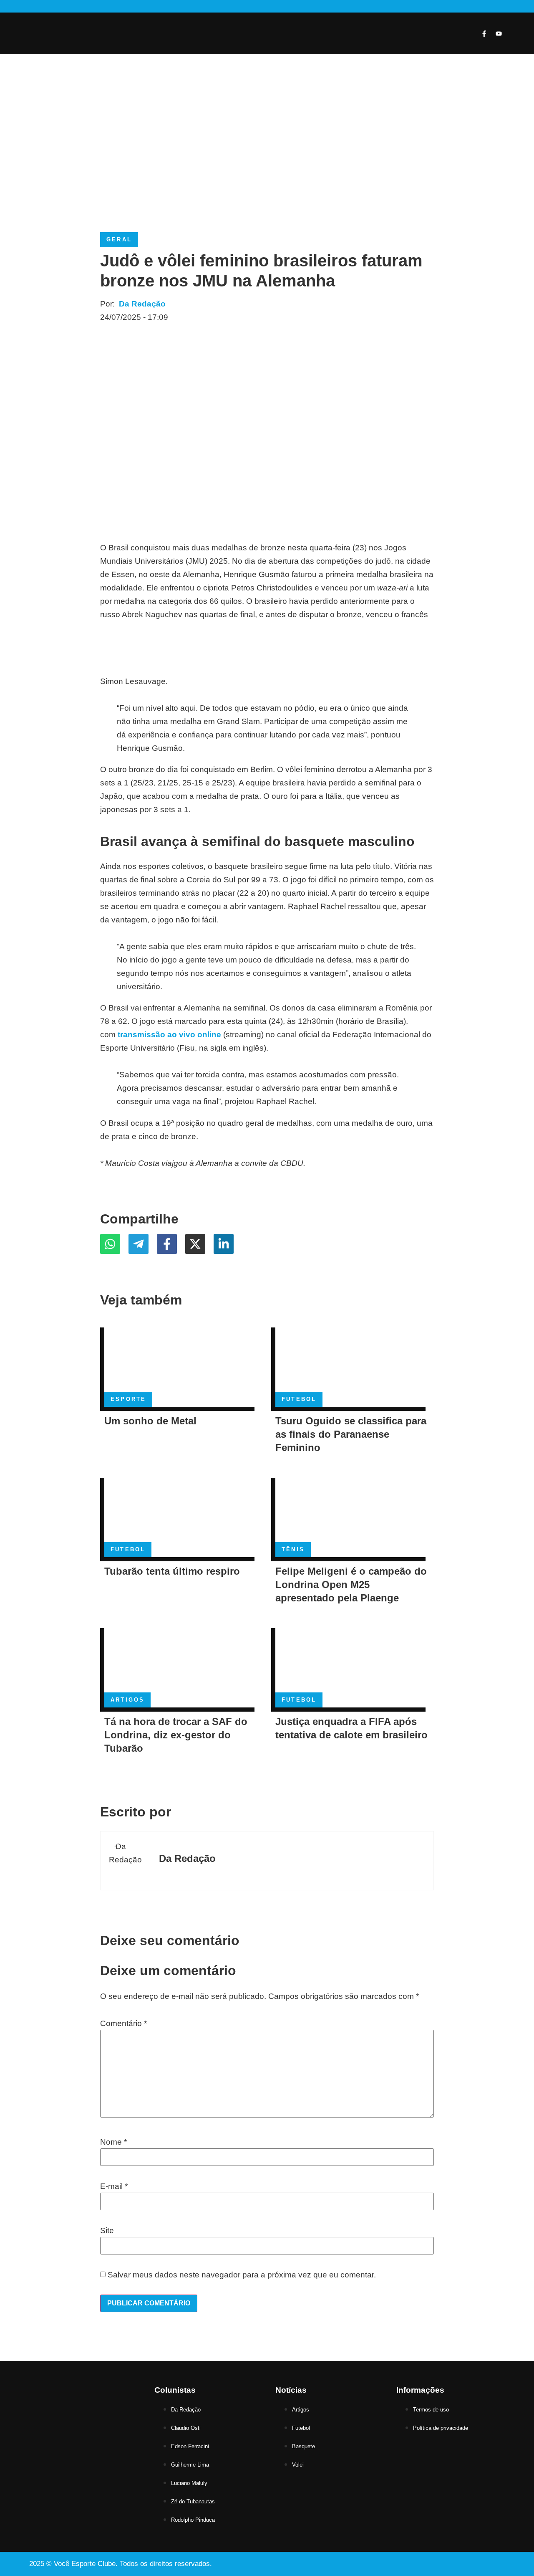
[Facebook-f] (484, 33)
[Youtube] (499, 33)
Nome (113, 2142)
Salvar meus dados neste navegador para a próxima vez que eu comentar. (242, 2275)
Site (107, 2230)
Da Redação (142, 304)
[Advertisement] (267, 149)
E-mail (114, 2186)
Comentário (123, 2023)
